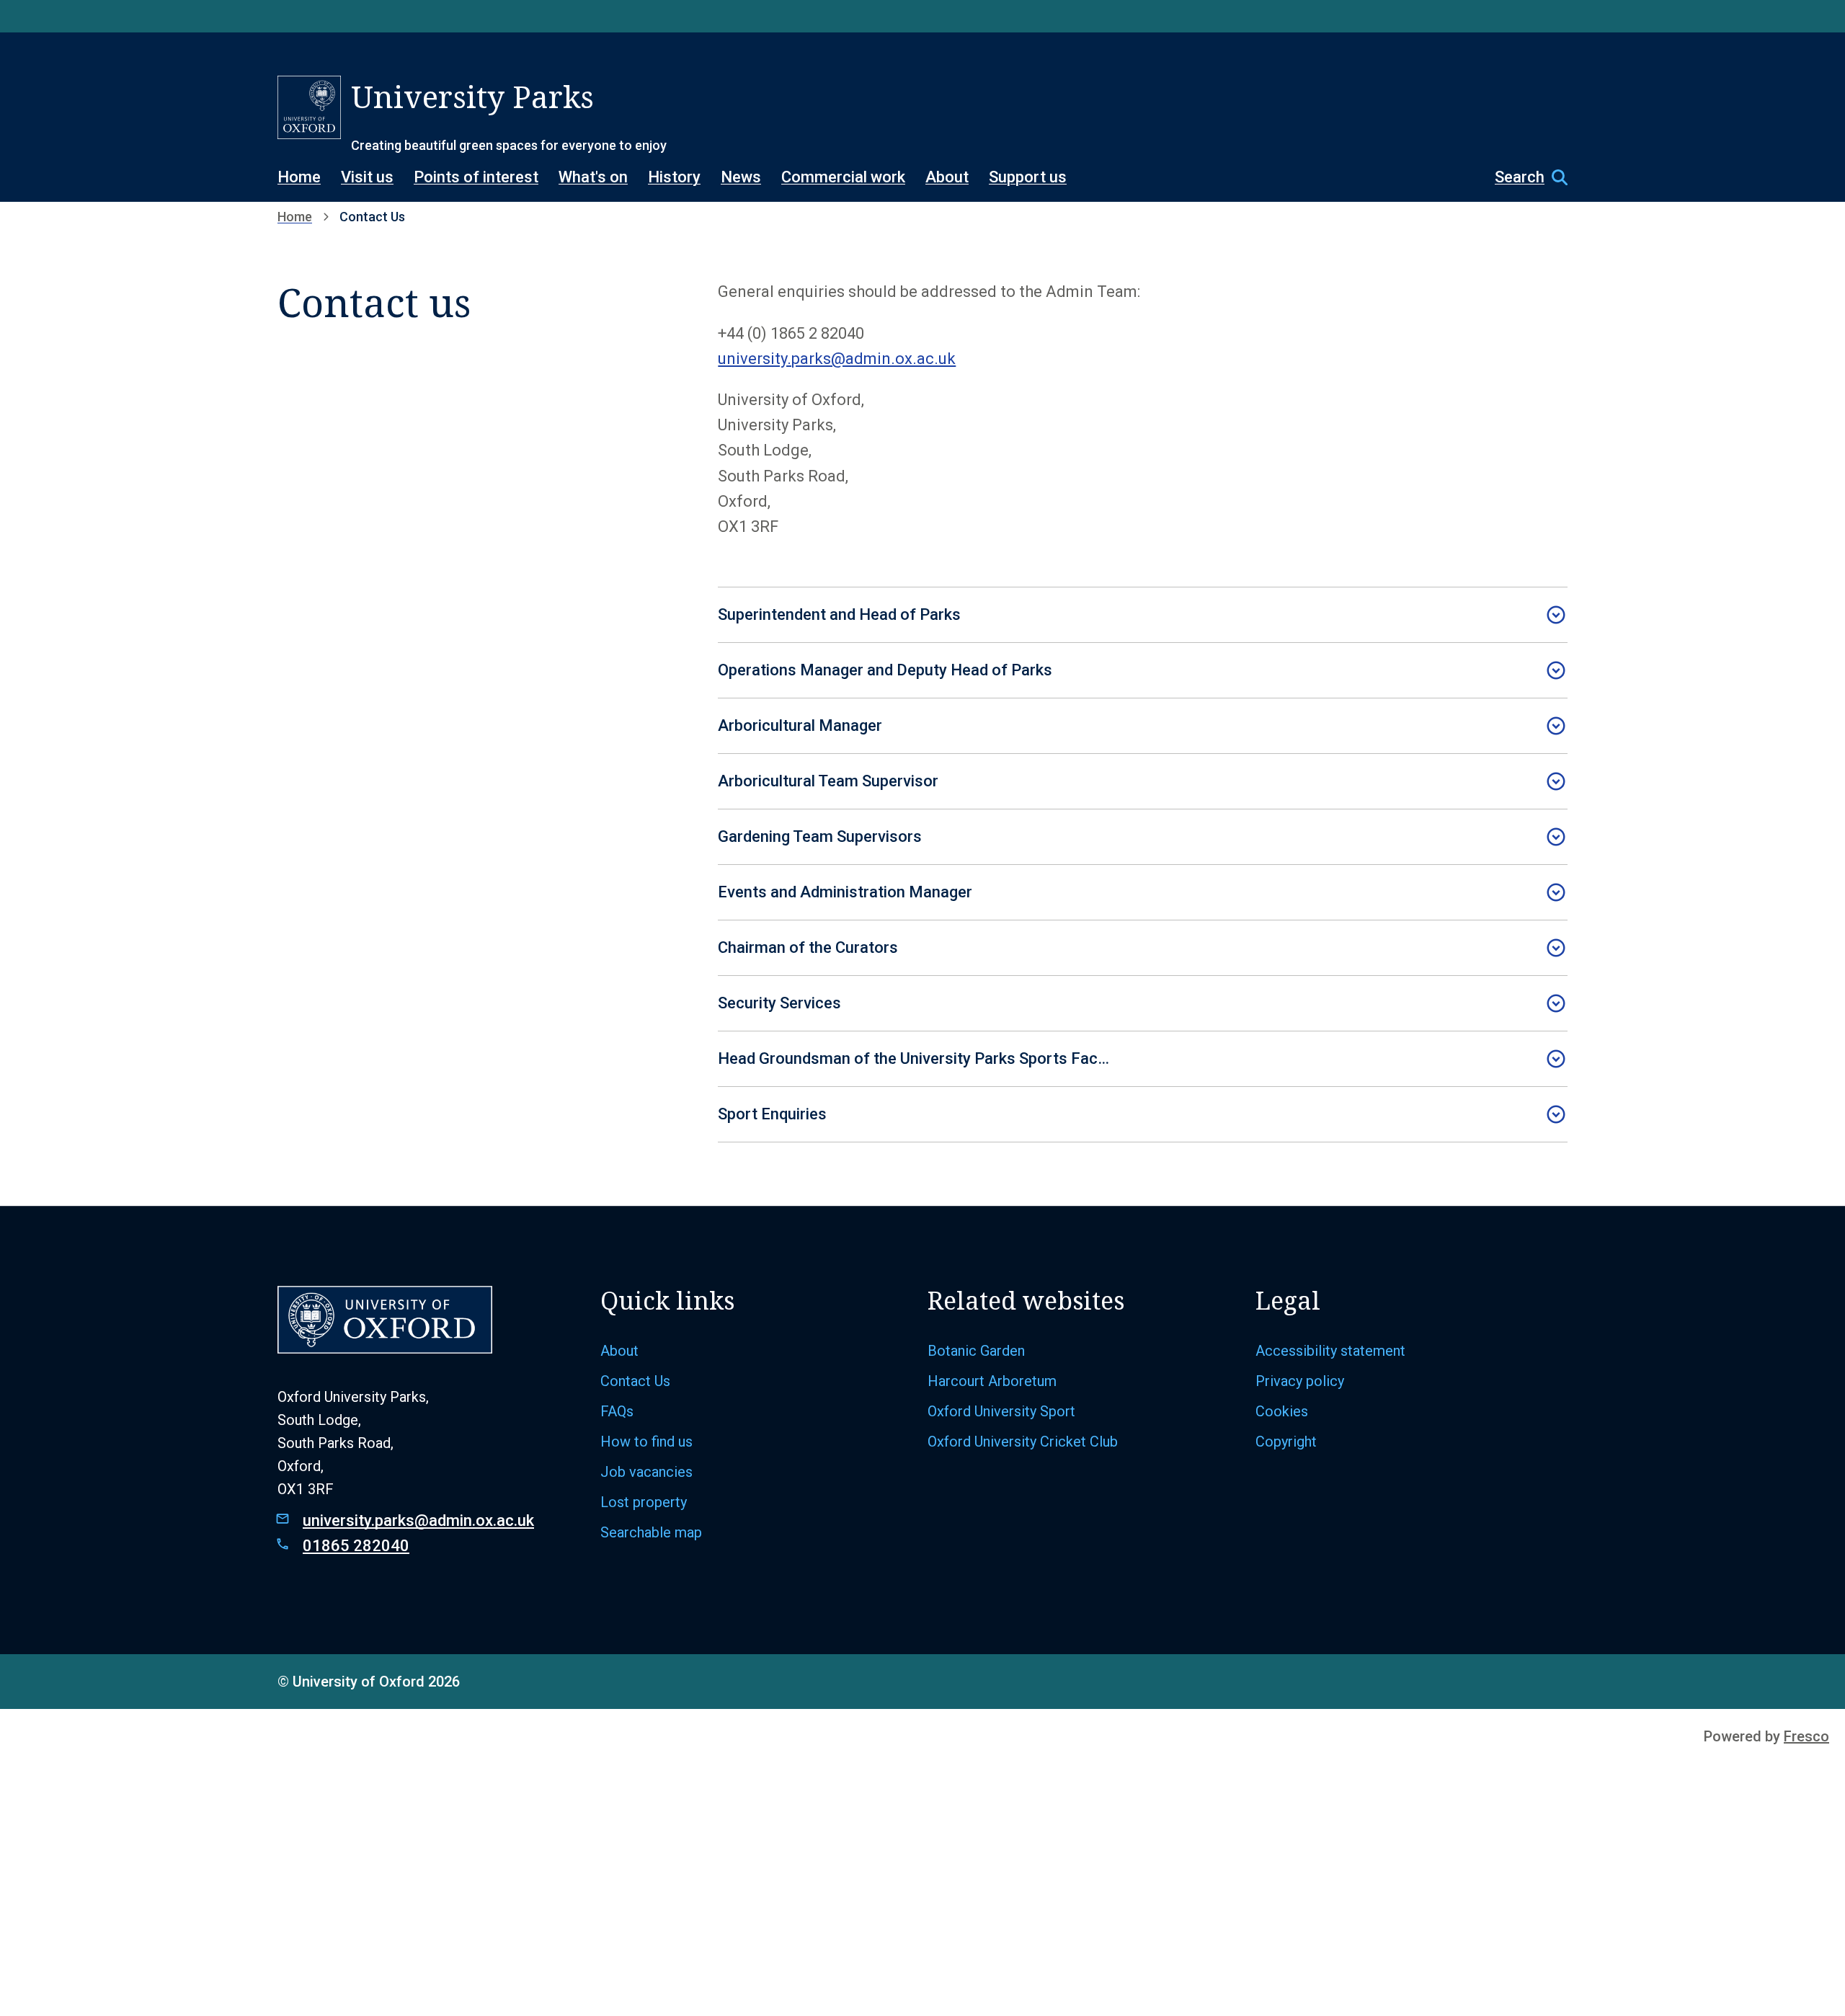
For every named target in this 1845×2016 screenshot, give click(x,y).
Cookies (1282, 1411)
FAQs (617, 1411)
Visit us (367, 177)
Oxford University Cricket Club (1023, 1442)
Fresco (1806, 1736)
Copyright (1286, 1442)
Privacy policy (1300, 1381)
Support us (1028, 177)
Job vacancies (646, 1472)
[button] (1524, 177)
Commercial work (843, 177)
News (741, 177)
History (674, 177)
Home (299, 177)
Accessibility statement (1330, 1351)
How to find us (646, 1442)
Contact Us (635, 1381)
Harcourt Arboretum (992, 1381)
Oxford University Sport (1001, 1411)
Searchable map (651, 1532)
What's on (593, 177)
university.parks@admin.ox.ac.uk (837, 359)
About (947, 177)
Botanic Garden (976, 1351)
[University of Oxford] (309, 107)
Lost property (644, 1502)
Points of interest (476, 177)
